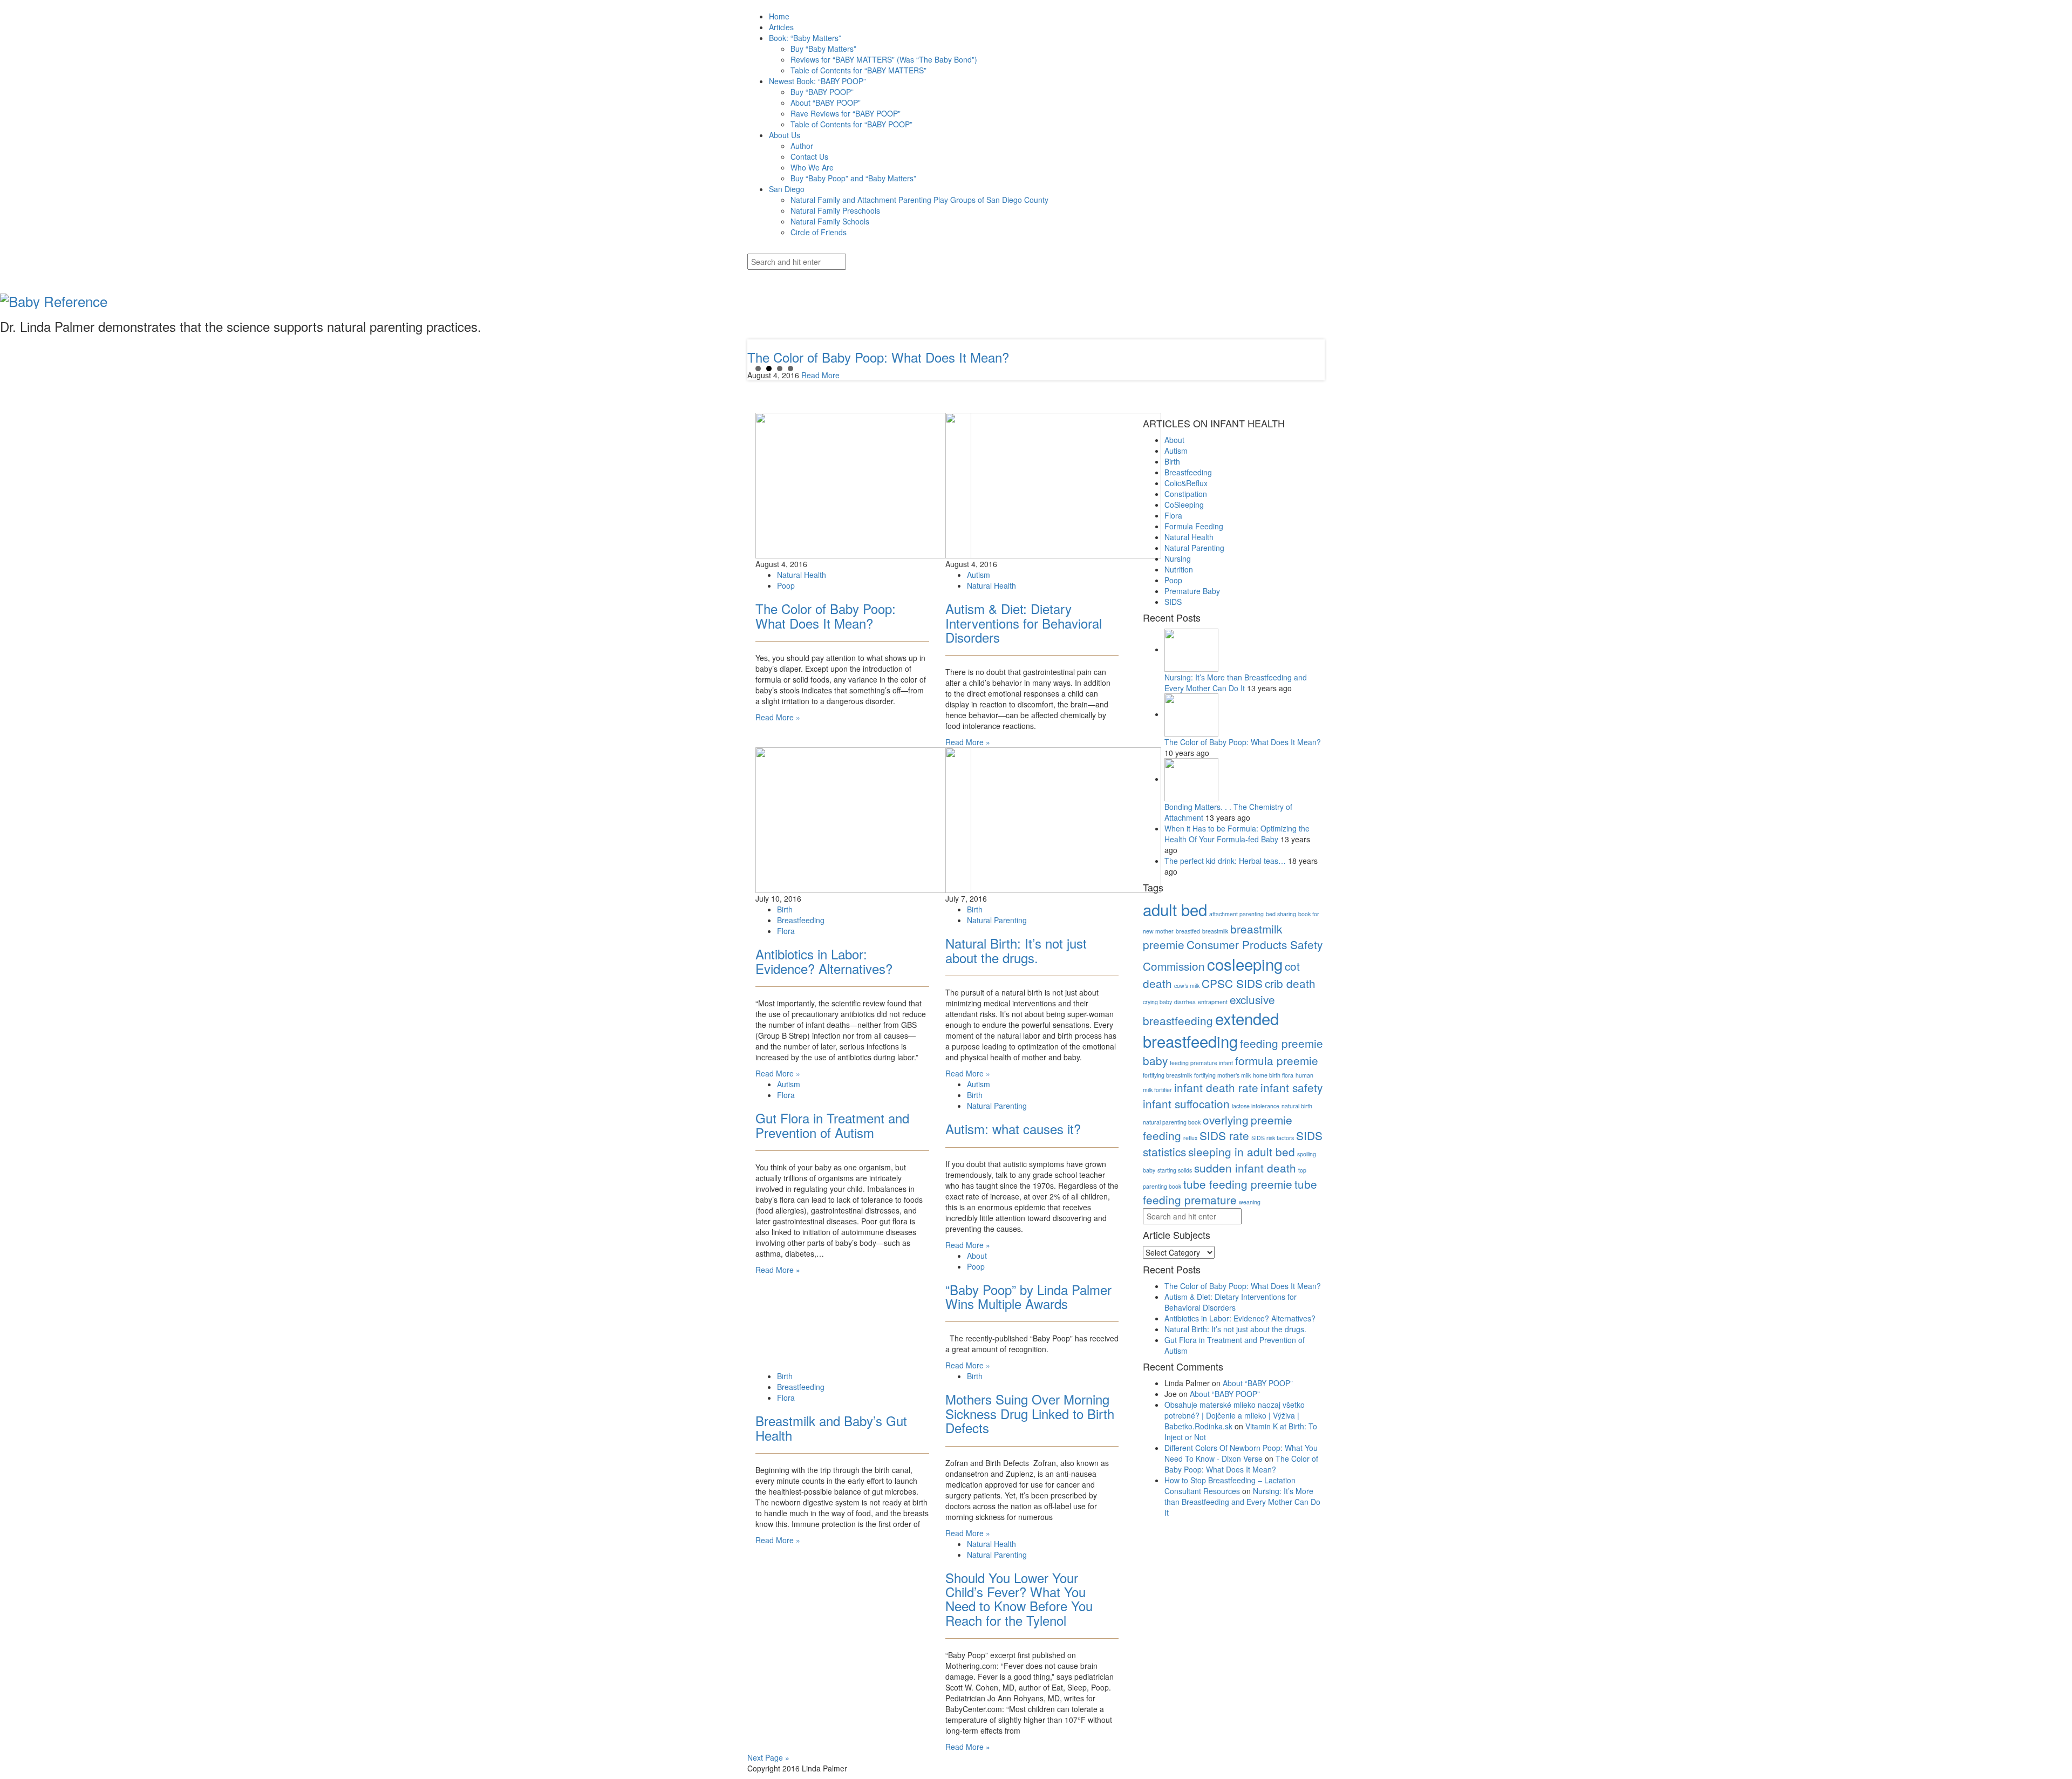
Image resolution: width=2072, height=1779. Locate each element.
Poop (786, 585)
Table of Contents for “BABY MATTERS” (858, 70)
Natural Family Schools (830, 221)
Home (779, 16)
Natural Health (802, 575)
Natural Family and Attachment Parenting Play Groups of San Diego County (919, 200)
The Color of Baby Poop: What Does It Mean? (826, 615)
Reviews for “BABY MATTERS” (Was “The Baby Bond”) (884, 59)
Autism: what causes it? (1013, 1129)
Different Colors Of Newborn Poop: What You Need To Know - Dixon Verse (1241, 1453)
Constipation (1186, 494)
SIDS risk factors (1273, 1138)
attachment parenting (1236, 914)
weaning (1250, 1202)
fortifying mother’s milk (1222, 1075)
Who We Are (812, 167)
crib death (1290, 983)
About (977, 1256)
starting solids (1175, 1170)
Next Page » (768, 1757)
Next (756, 360)
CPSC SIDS (1232, 983)
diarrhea (1185, 1002)
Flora (786, 931)
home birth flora (1273, 1075)
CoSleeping (1184, 505)
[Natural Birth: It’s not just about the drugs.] (1053, 819)
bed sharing (1281, 914)
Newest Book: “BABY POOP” (817, 81)
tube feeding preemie (1238, 1184)
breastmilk (1215, 931)
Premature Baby (1192, 591)
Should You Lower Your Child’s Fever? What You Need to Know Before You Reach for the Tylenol (1019, 1599)
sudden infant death (1245, 1168)
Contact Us (809, 156)
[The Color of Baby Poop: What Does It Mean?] (863, 485)
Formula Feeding (1194, 526)
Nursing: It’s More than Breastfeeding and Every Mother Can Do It (1236, 683)
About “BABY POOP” (826, 103)
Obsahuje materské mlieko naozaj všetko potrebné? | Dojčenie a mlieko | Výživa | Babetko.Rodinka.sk (1235, 1415)
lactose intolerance (1256, 1106)
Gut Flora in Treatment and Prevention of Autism (832, 1125)
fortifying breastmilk (1167, 1075)
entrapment (1213, 1002)
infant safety (1291, 1087)
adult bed (1175, 909)
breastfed (1188, 931)
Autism (979, 575)
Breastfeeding (801, 920)
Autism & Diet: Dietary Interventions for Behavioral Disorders (1024, 623)
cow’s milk (1187, 986)
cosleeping (1245, 964)
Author (802, 146)
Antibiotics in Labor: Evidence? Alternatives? (824, 961)
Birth (785, 909)
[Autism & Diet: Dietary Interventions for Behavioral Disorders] (1053, 485)
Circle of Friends (819, 232)
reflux (1190, 1138)
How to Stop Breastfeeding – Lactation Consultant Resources (1230, 1485)
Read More (820, 375)
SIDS (1173, 602)
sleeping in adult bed (1242, 1151)
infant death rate (1216, 1087)
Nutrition (1179, 569)
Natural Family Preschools (835, 210)
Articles (781, 27)
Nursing (1178, 558)
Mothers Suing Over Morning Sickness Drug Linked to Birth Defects (1030, 1413)
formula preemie (1277, 1060)
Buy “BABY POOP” (822, 92)
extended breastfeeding (1211, 1030)
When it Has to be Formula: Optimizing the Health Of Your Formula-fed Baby (1237, 834)
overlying (1226, 1120)
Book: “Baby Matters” (805, 38)
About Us (785, 135)
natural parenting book (1172, 1122)
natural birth (1297, 1106)
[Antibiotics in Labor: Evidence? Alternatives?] (863, 819)
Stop (766, 367)
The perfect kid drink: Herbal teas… (1226, 861)
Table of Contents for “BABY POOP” (851, 124)
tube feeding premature (1230, 1192)
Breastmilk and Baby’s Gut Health (831, 1427)
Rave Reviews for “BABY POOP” (846, 113)
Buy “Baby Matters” (823, 49)
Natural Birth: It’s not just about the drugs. (1016, 950)
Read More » (778, 717)
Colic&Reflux (1186, 483)
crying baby (1157, 1002)
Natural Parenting (997, 920)
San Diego (787, 189)
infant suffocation (1186, 1103)
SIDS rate (1224, 1135)
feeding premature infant (1201, 1063)
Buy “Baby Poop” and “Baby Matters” (853, 178)
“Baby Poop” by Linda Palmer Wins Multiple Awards (1028, 1296)
